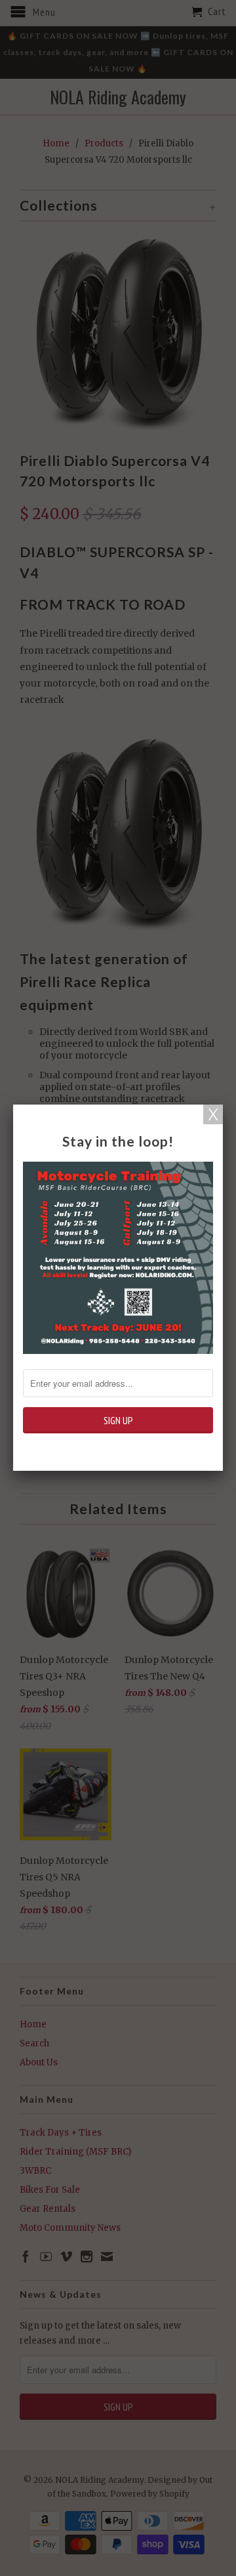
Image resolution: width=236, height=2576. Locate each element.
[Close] (213, 1114)
